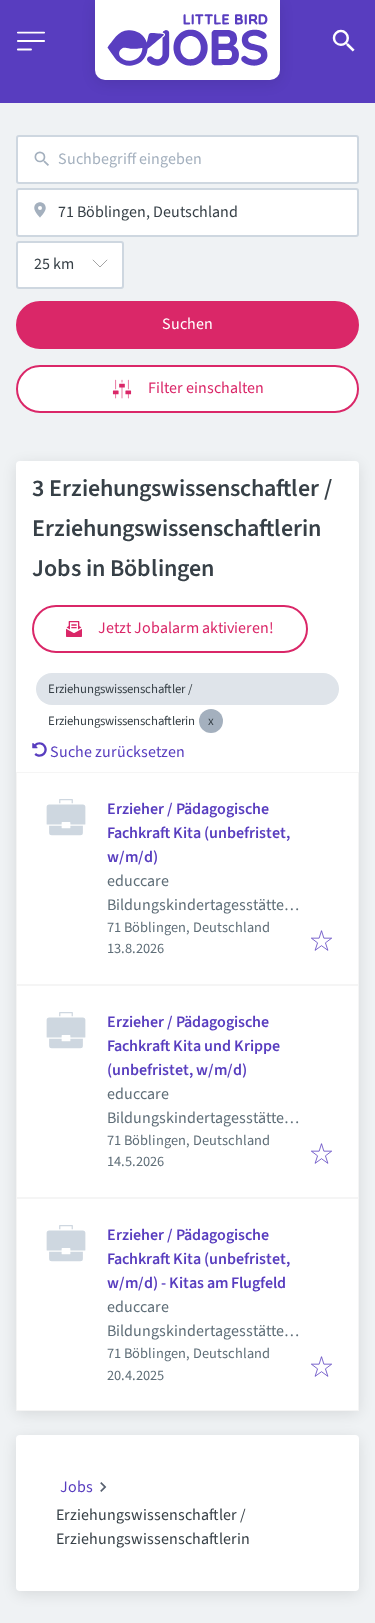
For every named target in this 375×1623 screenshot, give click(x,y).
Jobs (76, 1487)
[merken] (321, 942)
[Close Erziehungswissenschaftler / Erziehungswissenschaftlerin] (211, 721)
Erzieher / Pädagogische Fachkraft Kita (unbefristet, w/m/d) (198, 833)
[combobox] (187, 159)
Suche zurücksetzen (117, 752)
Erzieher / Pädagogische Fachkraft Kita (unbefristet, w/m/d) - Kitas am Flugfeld (198, 1259)
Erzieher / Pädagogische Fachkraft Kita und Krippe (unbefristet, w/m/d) (193, 1046)
